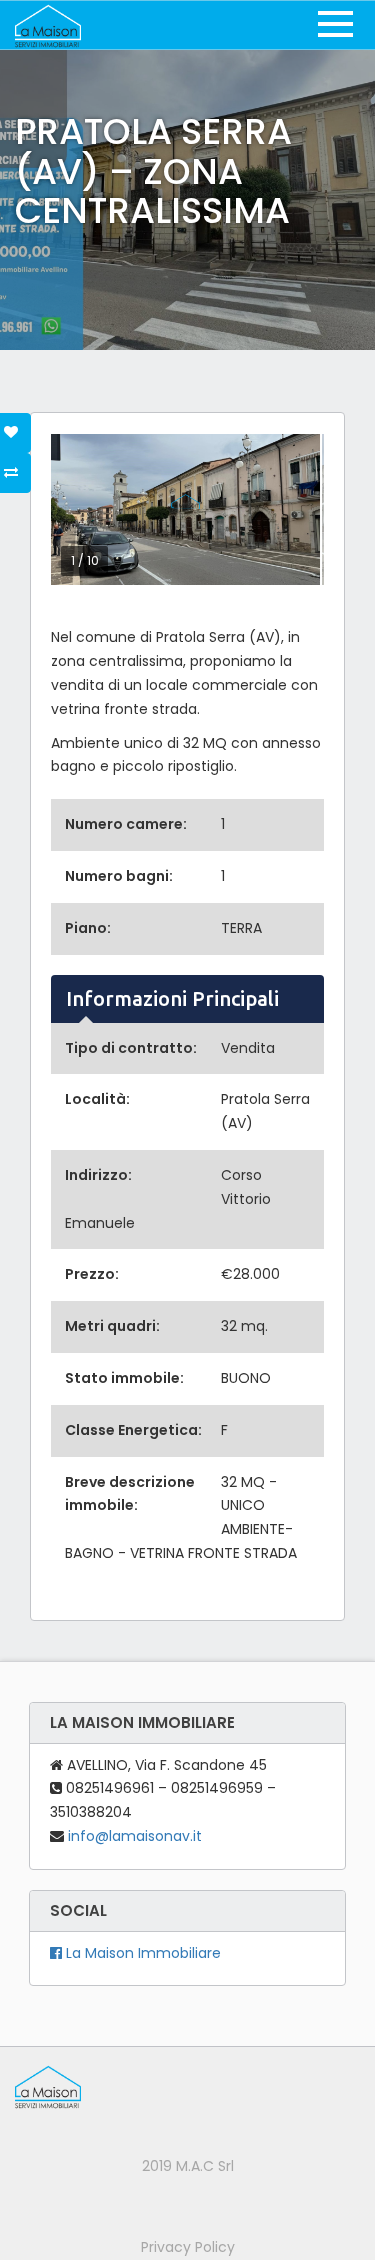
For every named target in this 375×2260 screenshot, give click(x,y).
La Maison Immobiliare (141, 1953)
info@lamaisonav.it (135, 1836)
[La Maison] (48, 25)
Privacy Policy (188, 2247)
